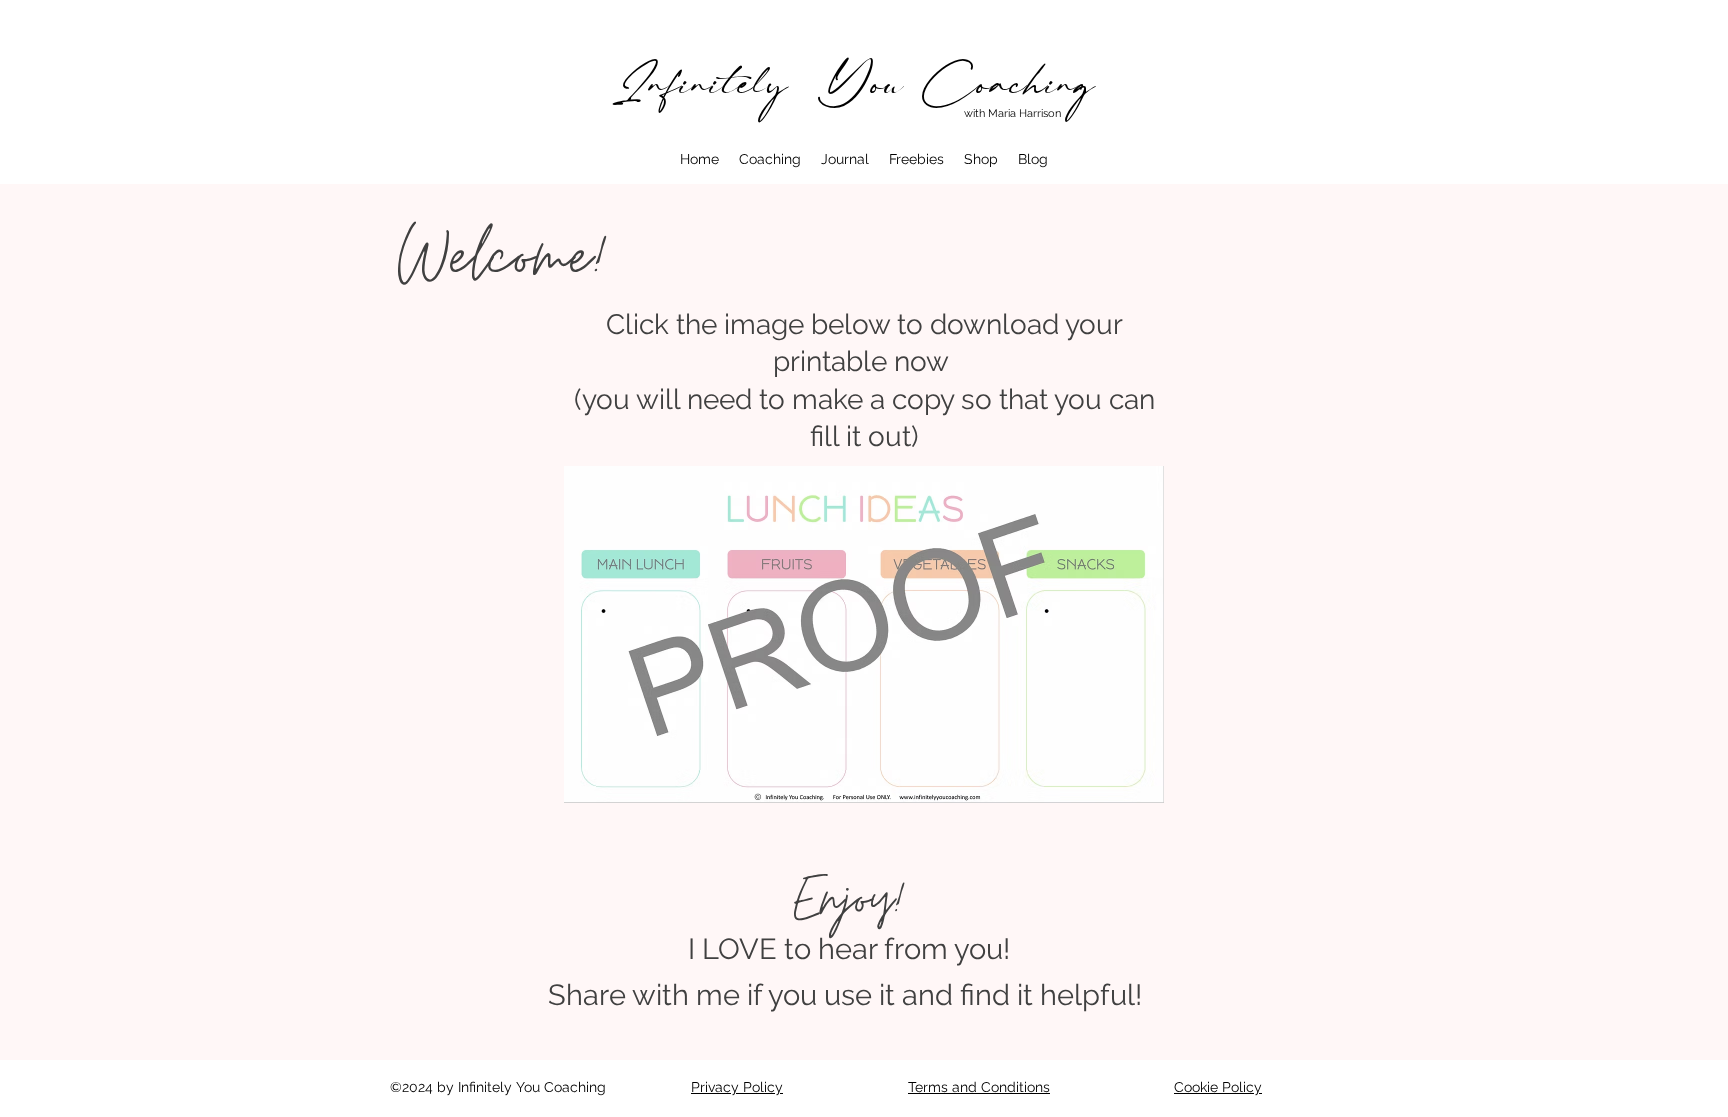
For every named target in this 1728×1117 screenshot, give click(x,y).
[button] (770, 159)
